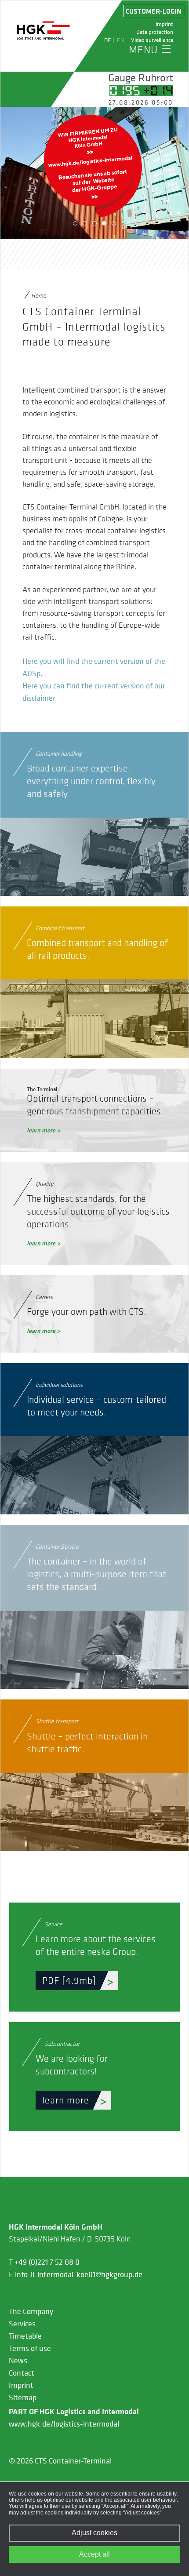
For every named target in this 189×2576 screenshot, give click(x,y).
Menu (143, 49)
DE (108, 40)
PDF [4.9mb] (69, 1980)
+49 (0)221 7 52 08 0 (47, 2262)
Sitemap (23, 2398)
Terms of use (30, 2348)
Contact (22, 2373)
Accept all (94, 2554)
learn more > (44, 1130)
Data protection (155, 32)
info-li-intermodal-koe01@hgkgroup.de (79, 2274)
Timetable (25, 2336)
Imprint (164, 24)
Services (22, 2324)
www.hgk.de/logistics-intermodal (64, 2424)
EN (121, 40)
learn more (66, 2100)
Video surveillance (152, 40)
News (18, 2361)
